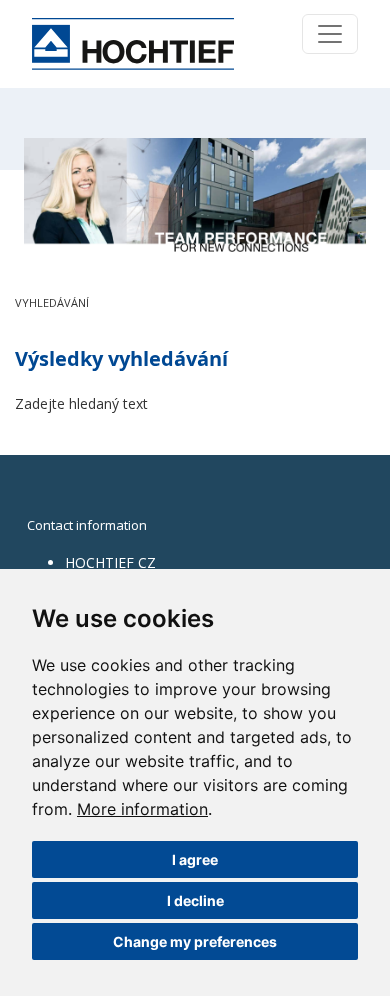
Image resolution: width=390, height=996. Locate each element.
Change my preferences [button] (195, 941)
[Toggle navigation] (330, 34)
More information (142, 809)
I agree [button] (195, 859)
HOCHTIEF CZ (110, 562)
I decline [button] (195, 900)
